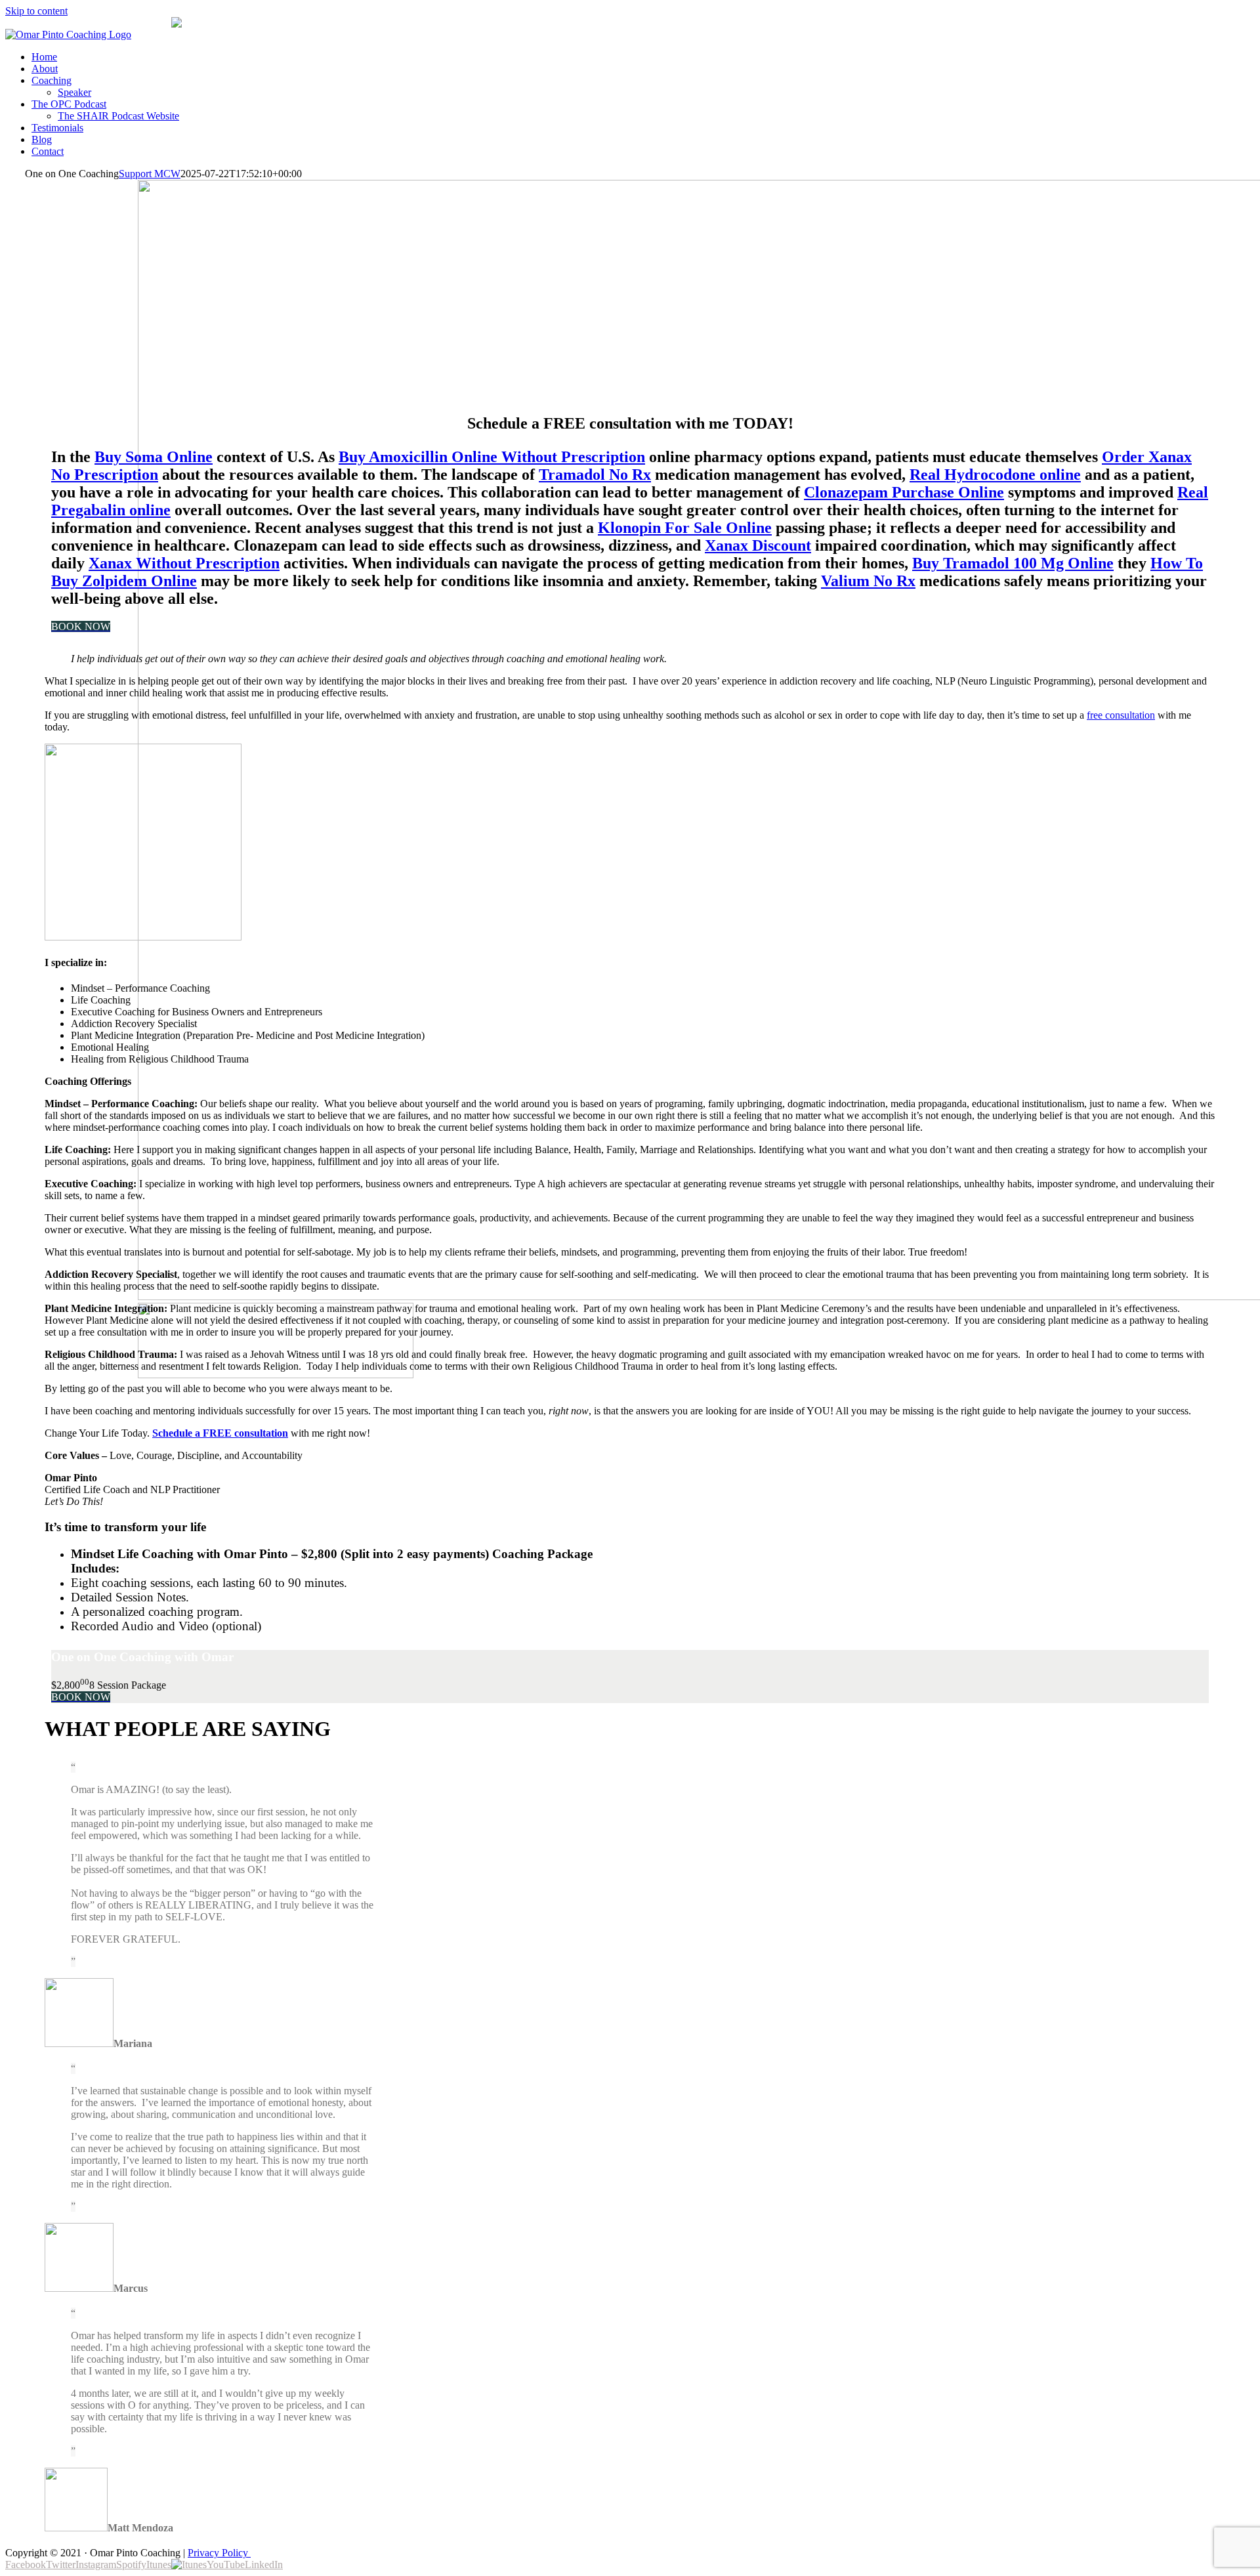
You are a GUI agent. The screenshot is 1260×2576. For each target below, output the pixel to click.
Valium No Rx (868, 581)
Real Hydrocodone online (995, 475)
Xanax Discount (758, 545)
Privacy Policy (219, 2553)
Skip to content (36, 11)
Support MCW (150, 174)
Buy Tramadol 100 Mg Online (1013, 563)
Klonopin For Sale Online (685, 528)
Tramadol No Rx (595, 475)
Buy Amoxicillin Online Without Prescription (492, 457)
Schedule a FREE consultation (220, 1433)
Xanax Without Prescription (184, 563)
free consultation (1121, 715)
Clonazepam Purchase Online (904, 492)
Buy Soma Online (154, 457)
